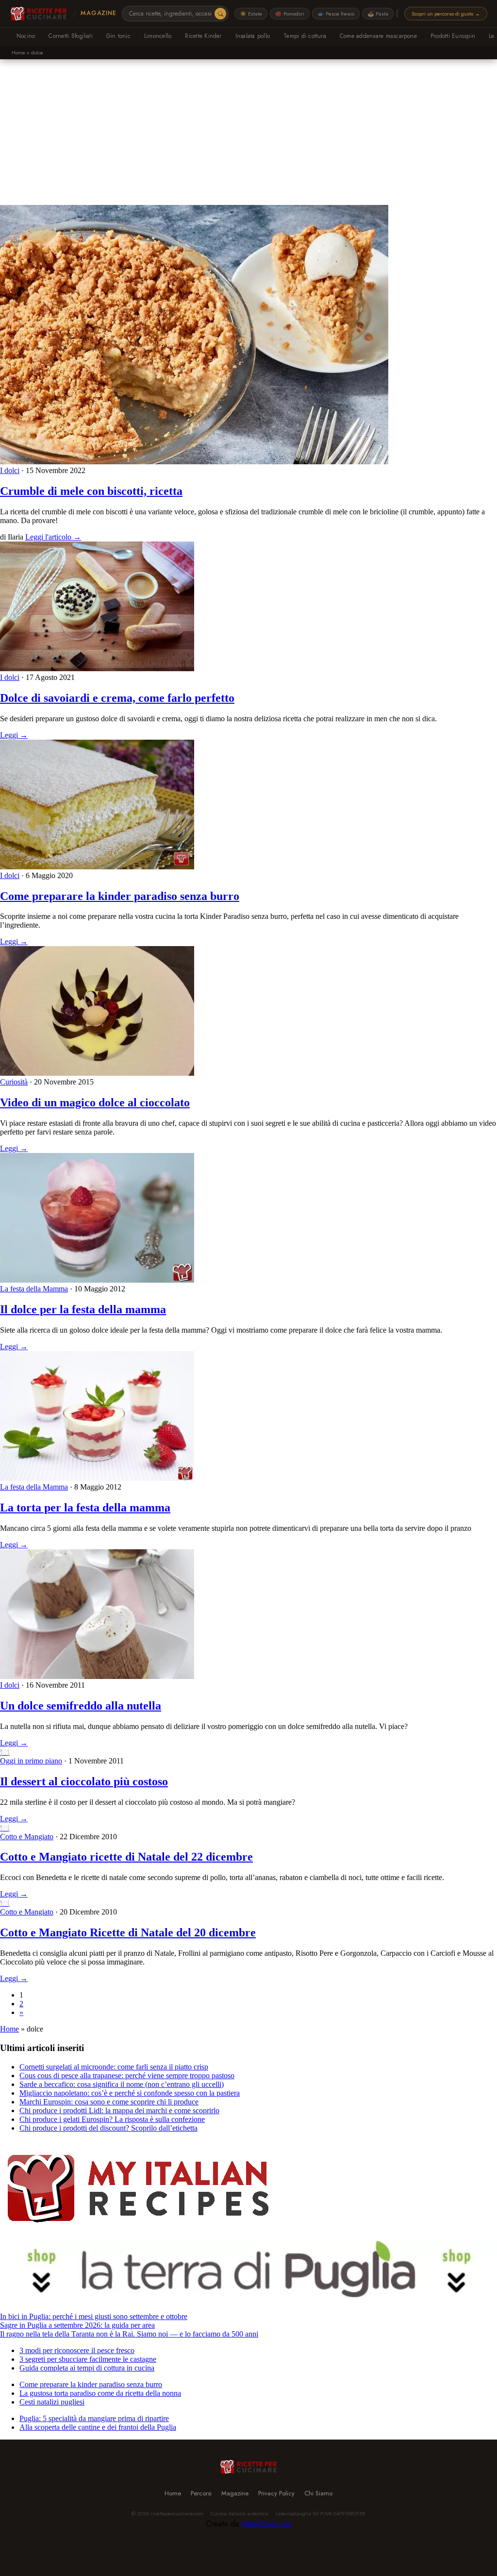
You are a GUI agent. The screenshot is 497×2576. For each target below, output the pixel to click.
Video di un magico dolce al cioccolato (95, 1102)
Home (18, 52)
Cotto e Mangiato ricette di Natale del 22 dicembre (126, 1857)
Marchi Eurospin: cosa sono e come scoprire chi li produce (109, 2102)
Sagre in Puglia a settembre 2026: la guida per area (77, 2325)
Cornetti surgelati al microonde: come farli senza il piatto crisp (114, 2067)
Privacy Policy (276, 2493)
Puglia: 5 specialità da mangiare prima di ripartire (94, 2418)
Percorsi (201, 2493)
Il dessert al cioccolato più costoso (84, 1781)
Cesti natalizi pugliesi (52, 2402)
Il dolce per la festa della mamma (83, 1309)
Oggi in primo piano (31, 1761)
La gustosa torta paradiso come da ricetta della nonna (100, 2393)
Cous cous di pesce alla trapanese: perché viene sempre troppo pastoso (127, 2076)
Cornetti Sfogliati (70, 36)
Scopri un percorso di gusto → (446, 14)
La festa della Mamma (34, 1289)
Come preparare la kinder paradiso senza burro (120, 896)
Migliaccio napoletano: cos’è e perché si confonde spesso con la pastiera (130, 2093)
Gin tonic (118, 36)
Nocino (26, 36)
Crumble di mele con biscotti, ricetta (91, 491)
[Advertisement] (248, 132)
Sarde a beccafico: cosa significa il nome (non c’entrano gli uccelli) (122, 2084)
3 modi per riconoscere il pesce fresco (77, 2350)
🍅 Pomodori (290, 14)
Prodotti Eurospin (453, 36)
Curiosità (14, 1082)
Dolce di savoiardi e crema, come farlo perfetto (117, 698)
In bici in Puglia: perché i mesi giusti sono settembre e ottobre (94, 2316)
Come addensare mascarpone (378, 36)
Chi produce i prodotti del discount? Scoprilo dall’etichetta (108, 2128)
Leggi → (14, 735)
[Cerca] (220, 14)
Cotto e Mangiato (27, 1837)
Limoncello (158, 36)
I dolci (10, 470)
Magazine (98, 13)
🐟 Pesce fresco (336, 14)
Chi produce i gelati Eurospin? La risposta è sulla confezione (112, 2119)
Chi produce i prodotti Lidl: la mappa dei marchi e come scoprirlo (119, 2110)
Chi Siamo (318, 2493)
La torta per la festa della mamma (85, 1508)
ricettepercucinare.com (177, 2513)
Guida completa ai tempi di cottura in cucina (87, 2368)
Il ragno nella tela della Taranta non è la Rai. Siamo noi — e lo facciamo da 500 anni (129, 2334)
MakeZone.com (266, 2524)
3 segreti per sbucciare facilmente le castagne (88, 2359)
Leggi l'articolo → (53, 537)
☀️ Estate (251, 14)
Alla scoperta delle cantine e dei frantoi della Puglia (98, 2427)
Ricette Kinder (203, 36)
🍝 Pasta (378, 14)
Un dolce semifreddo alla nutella (81, 1706)
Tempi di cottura (305, 36)
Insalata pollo (253, 36)
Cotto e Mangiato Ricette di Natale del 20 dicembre (128, 1932)
